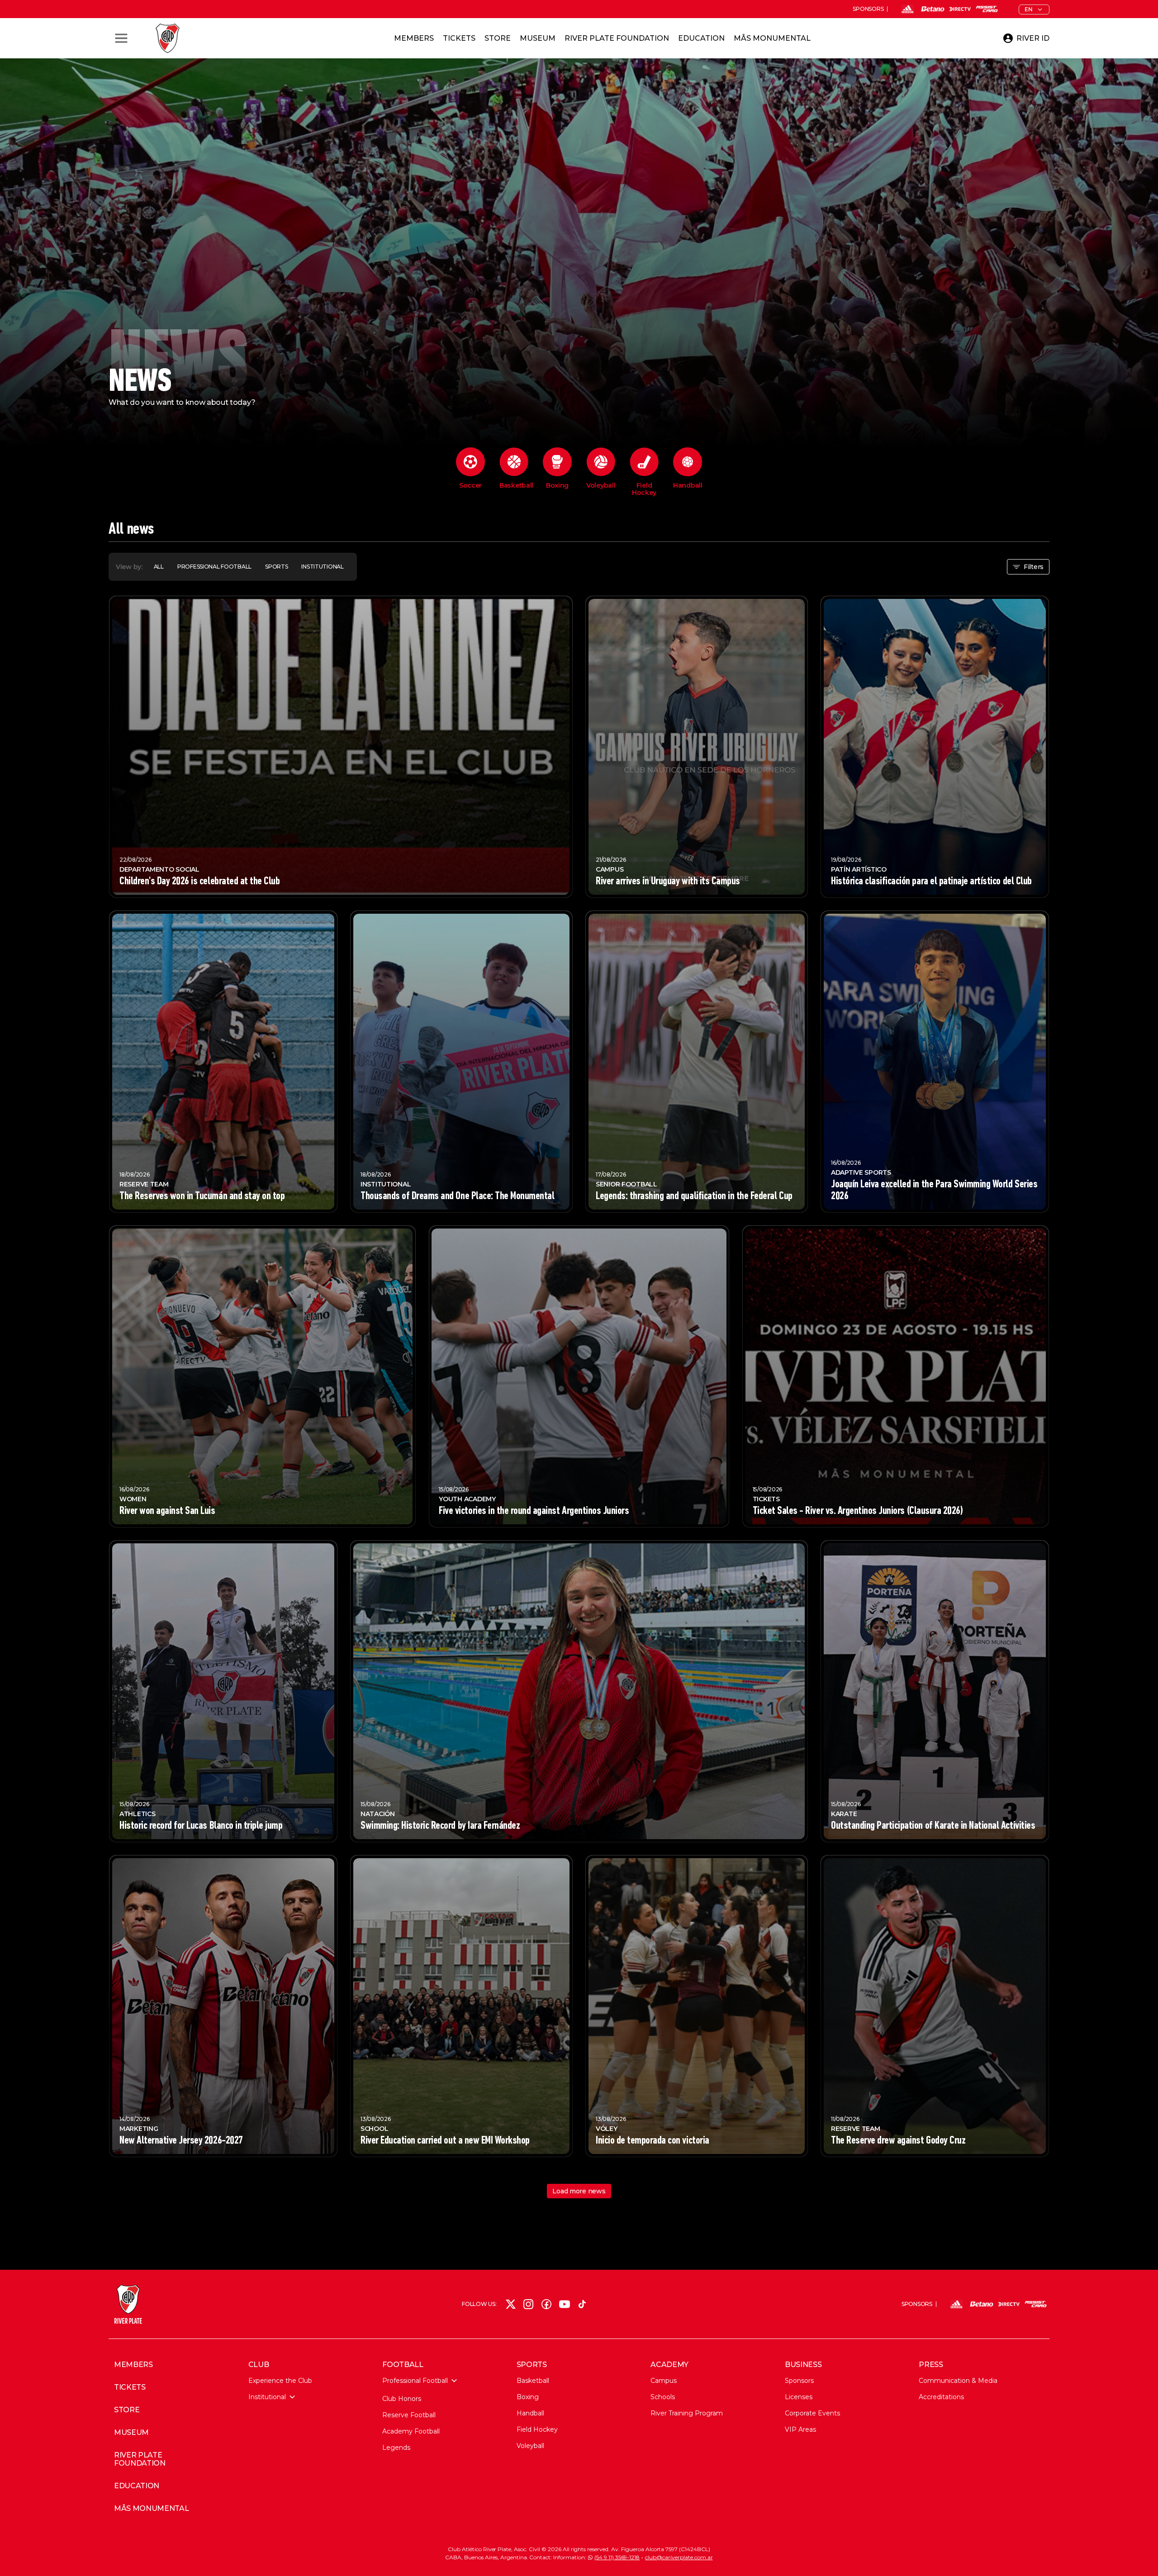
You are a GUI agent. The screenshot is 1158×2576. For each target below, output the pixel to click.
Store (498, 38)
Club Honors (402, 2399)
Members (414, 38)
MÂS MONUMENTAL (152, 2509)
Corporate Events (812, 2413)
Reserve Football (409, 2415)
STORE (127, 2410)
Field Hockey (537, 2429)
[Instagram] (528, 2304)
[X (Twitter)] (511, 2304)
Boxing (528, 2397)
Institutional (267, 2397)
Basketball (533, 2381)
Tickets (459, 38)
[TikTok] (582, 2304)
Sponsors (799, 2381)
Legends (396, 2448)
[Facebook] (546, 2304)
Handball (530, 2413)
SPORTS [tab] (276, 567)
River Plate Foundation (617, 38)
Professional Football (415, 2381)
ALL (159, 567)
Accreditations (941, 2397)
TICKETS (130, 2387)
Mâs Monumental (772, 38)
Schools (663, 2397)
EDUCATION (137, 2486)
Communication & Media (958, 2381)
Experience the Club (280, 2381)
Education (701, 38)
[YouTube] (565, 2304)
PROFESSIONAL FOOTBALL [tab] (214, 567)
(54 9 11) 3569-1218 (617, 2557)
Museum (538, 38)
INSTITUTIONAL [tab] (322, 567)
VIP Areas (800, 2429)
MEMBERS (133, 2365)
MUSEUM (131, 2433)
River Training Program (687, 2413)
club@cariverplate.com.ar (679, 2557)
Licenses (799, 2397)
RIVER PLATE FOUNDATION (140, 2459)
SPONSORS (868, 9)
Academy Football (411, 2431)
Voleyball (530, 2446)
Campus (664, 2381)
